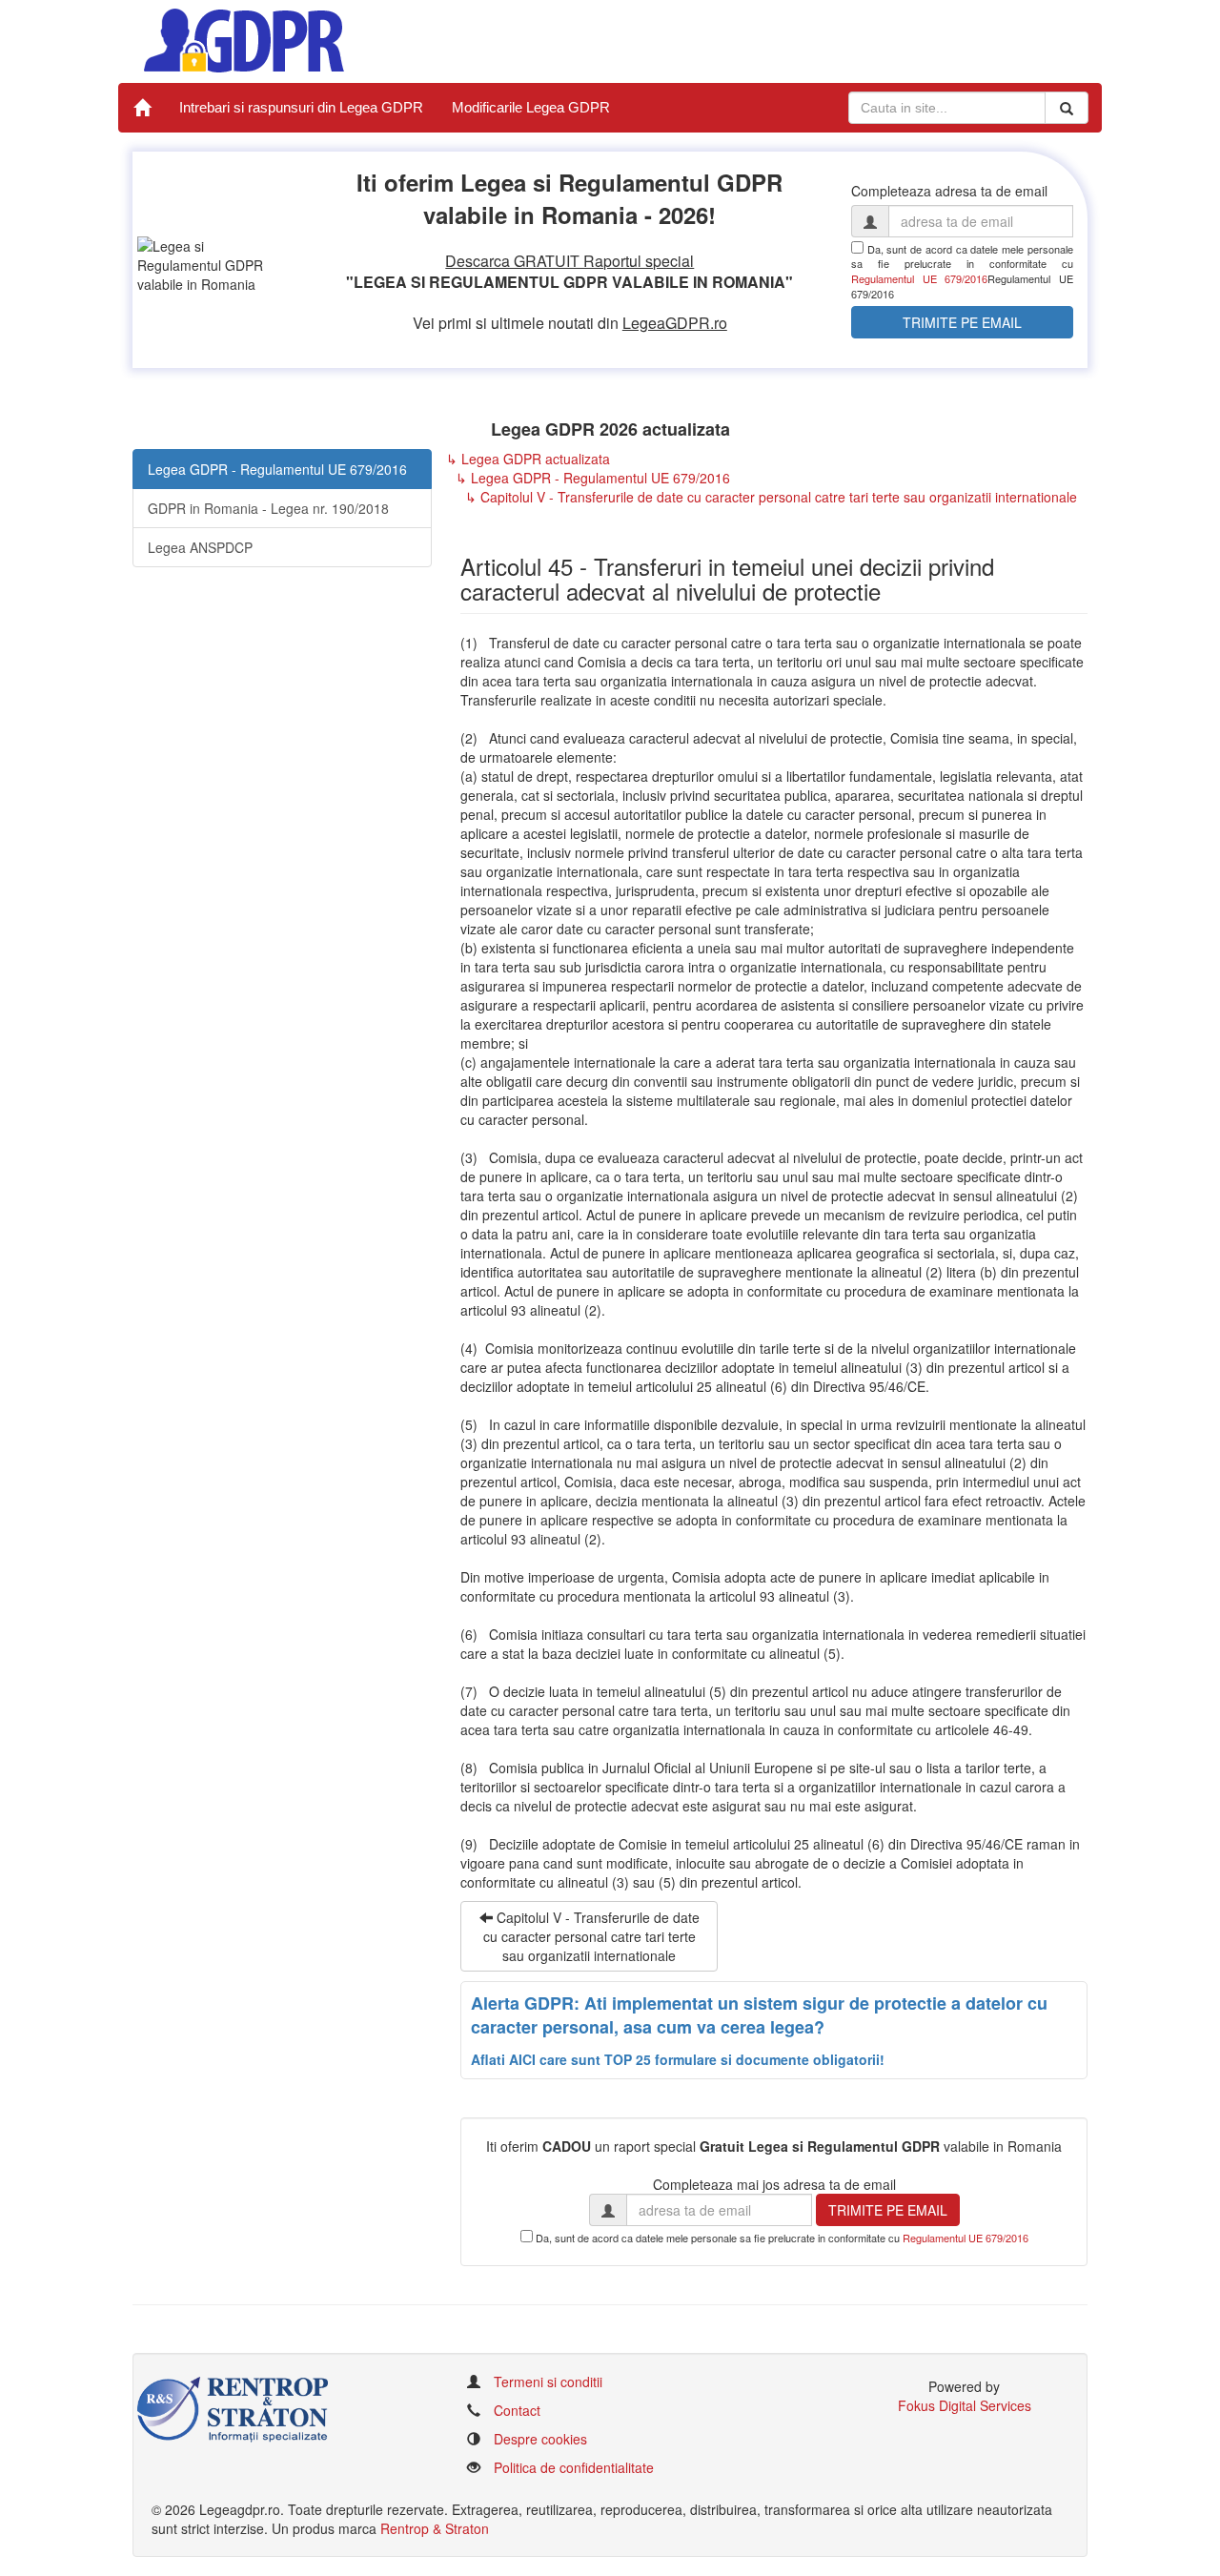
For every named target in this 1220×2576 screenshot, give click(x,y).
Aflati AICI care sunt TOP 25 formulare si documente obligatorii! (678, 2059)
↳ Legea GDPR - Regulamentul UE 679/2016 (593, 478)
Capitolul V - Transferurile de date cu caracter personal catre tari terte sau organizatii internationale (591, 1936)
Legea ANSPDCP (200, 547)
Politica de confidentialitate (574, 2467)
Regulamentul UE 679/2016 (919, 278)
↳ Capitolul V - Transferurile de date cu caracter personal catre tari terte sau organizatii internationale (771, 497)
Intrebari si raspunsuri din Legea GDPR (301, 107)
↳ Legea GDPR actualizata (528, 459)
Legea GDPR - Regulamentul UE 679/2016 (277, 469)
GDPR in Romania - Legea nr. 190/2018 (268, 508)
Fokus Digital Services (965, 2405)
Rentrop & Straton (435, 2528)
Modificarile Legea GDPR (531, 107)
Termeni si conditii (548, 2382)
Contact (517, 2410)
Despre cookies (540, 2439)
